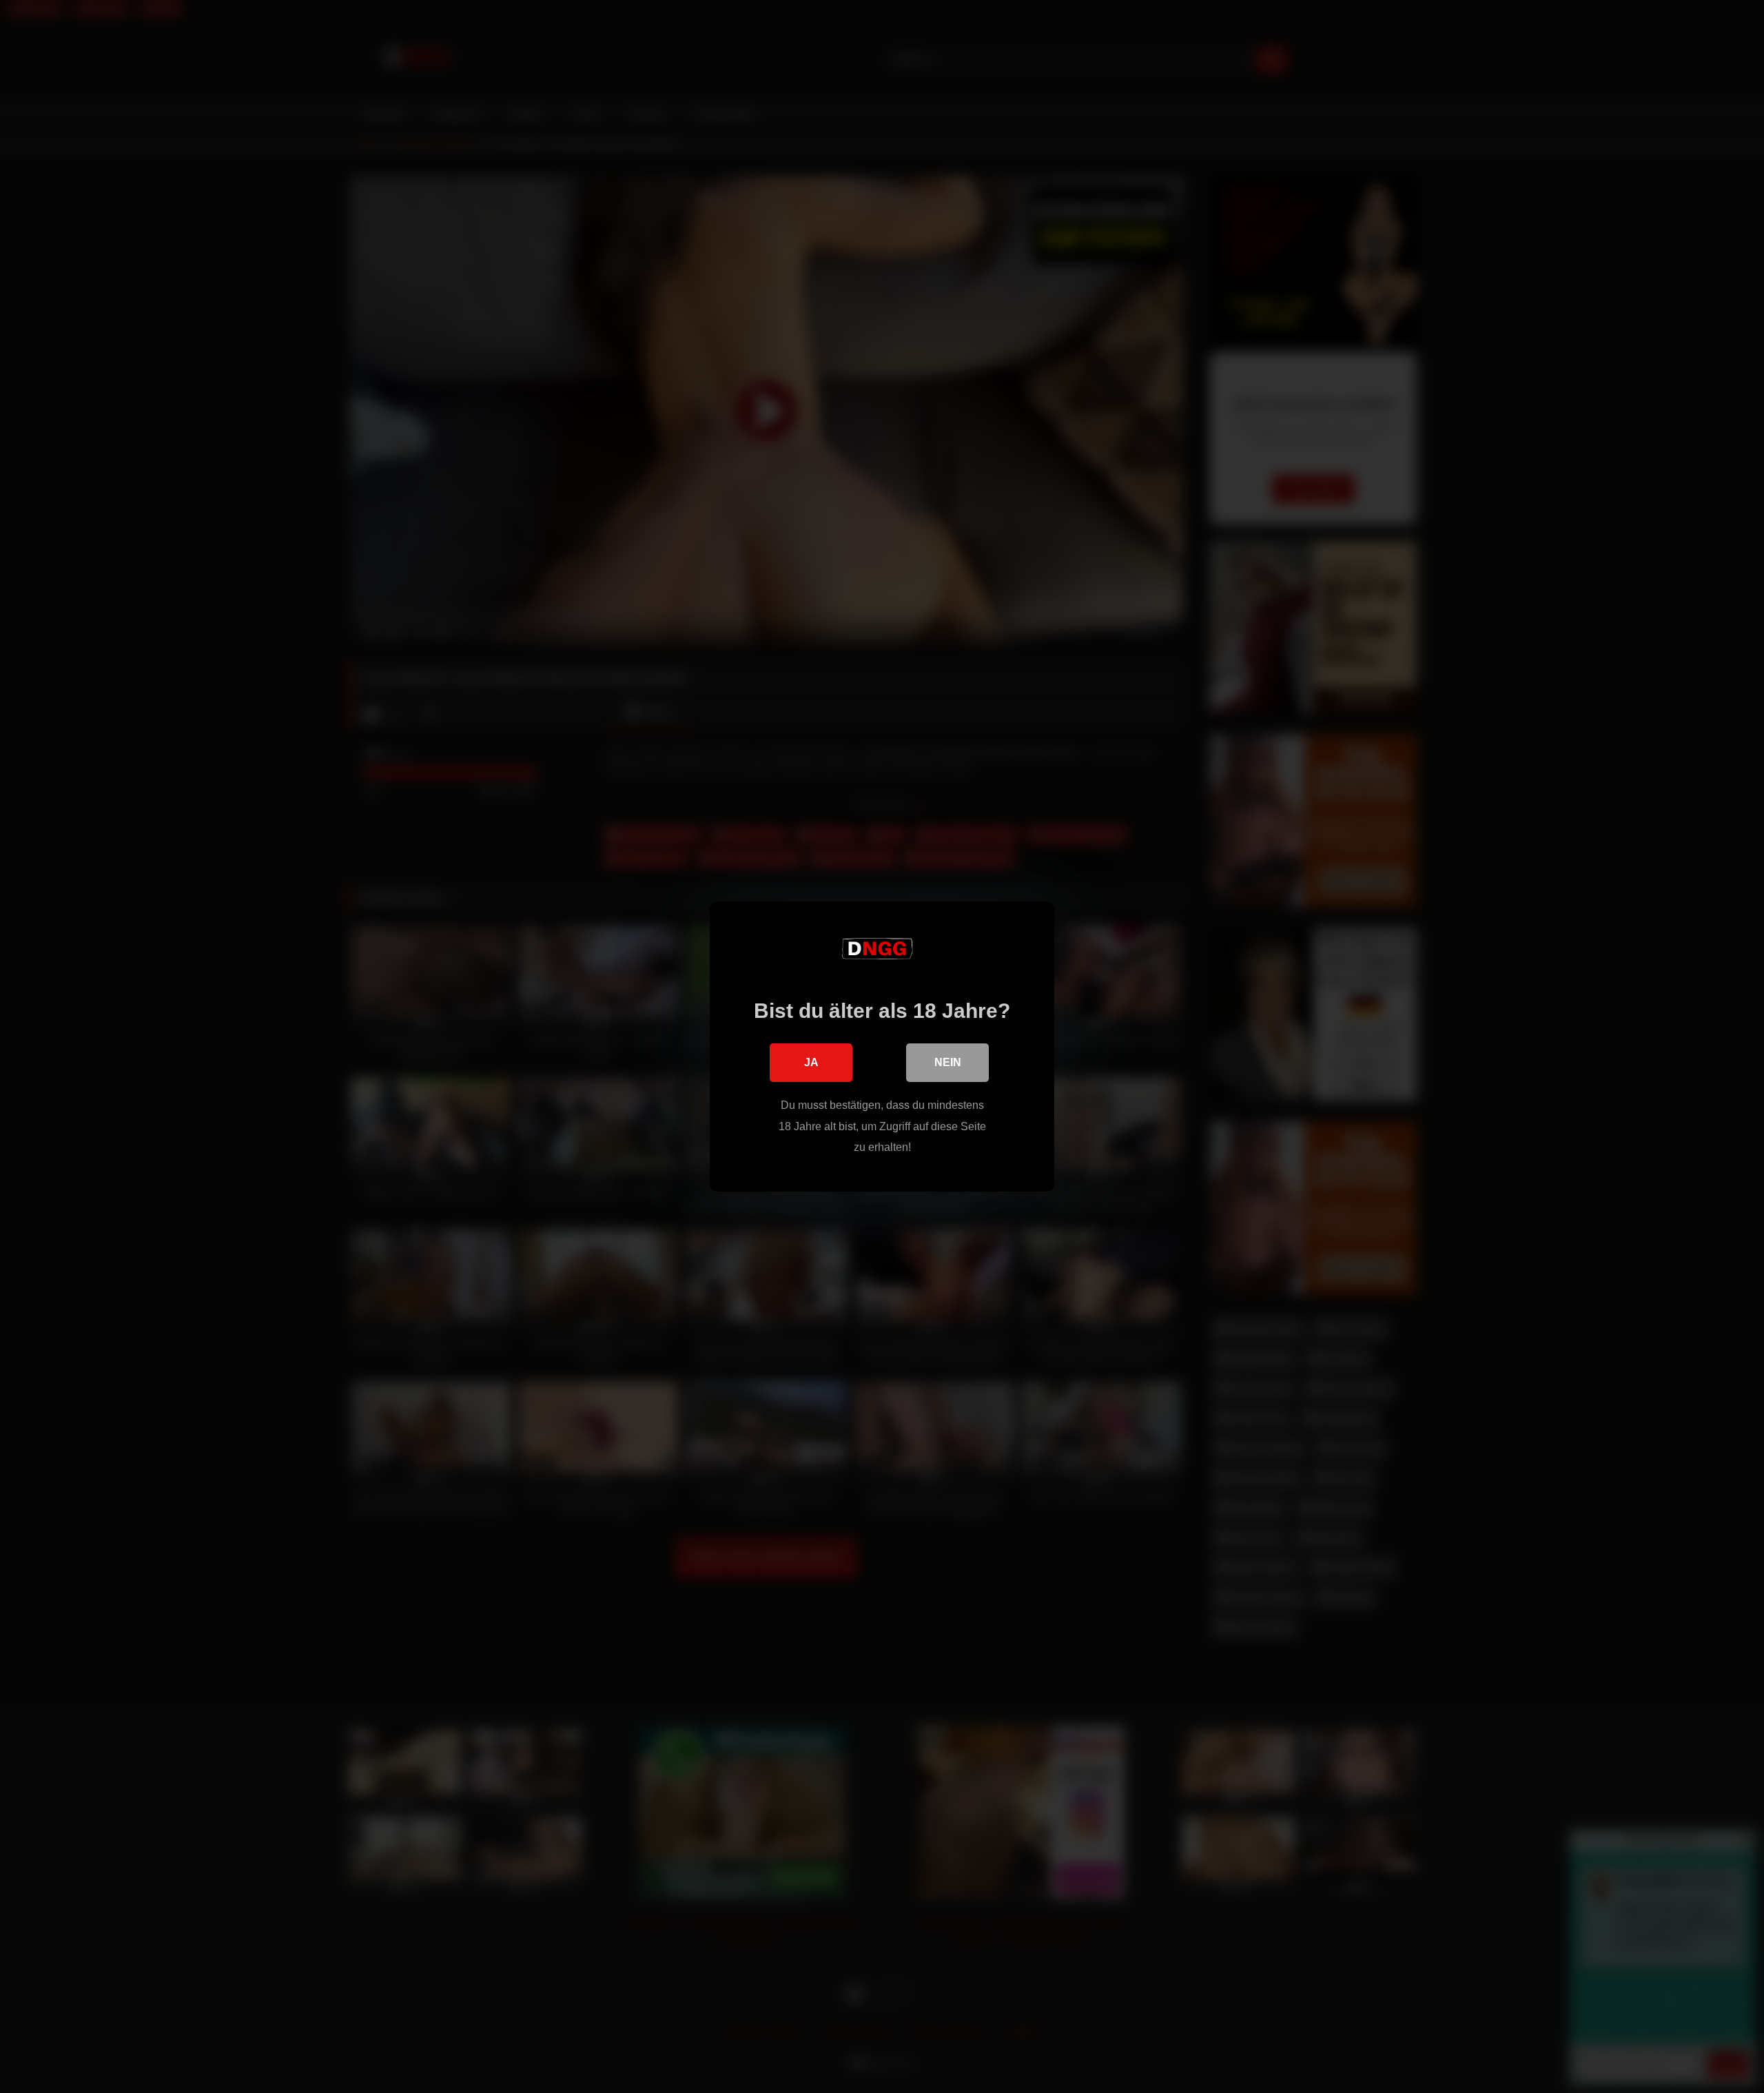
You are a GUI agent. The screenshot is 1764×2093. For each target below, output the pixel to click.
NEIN (948, 1062)
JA (811, 1062)
